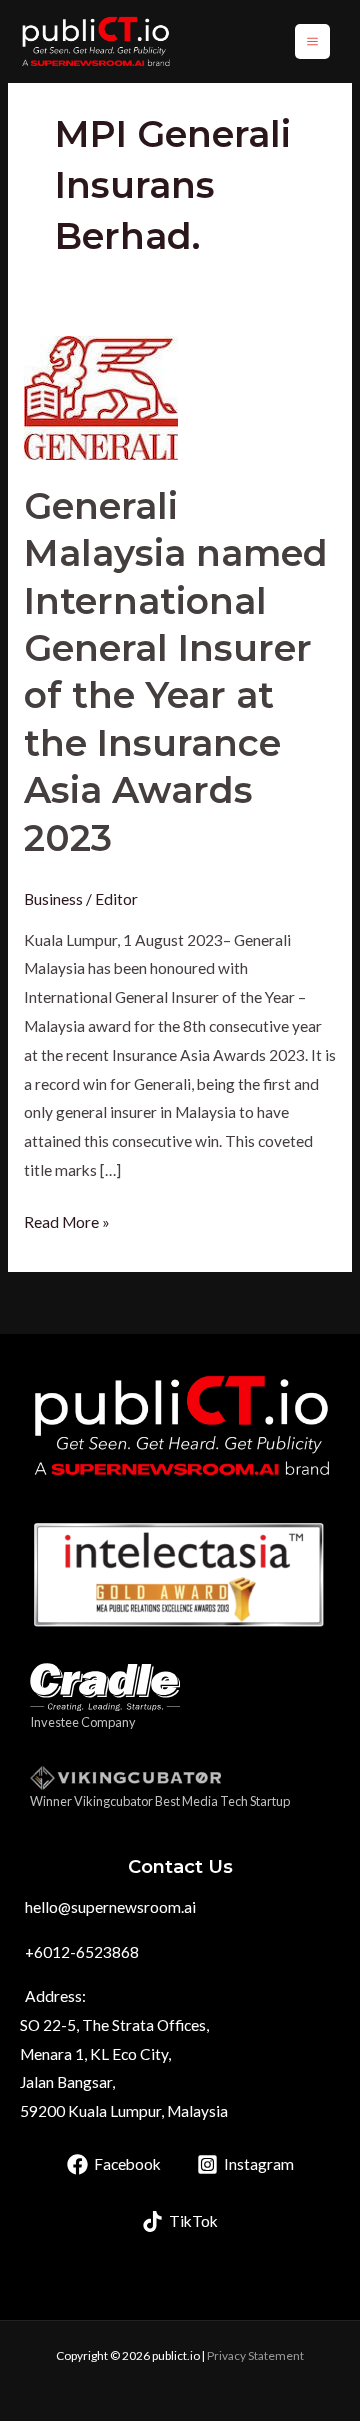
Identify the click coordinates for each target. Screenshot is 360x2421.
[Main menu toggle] (312, 41)
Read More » (67, 1219)
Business (53, 899)
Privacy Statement (255, 2355)
